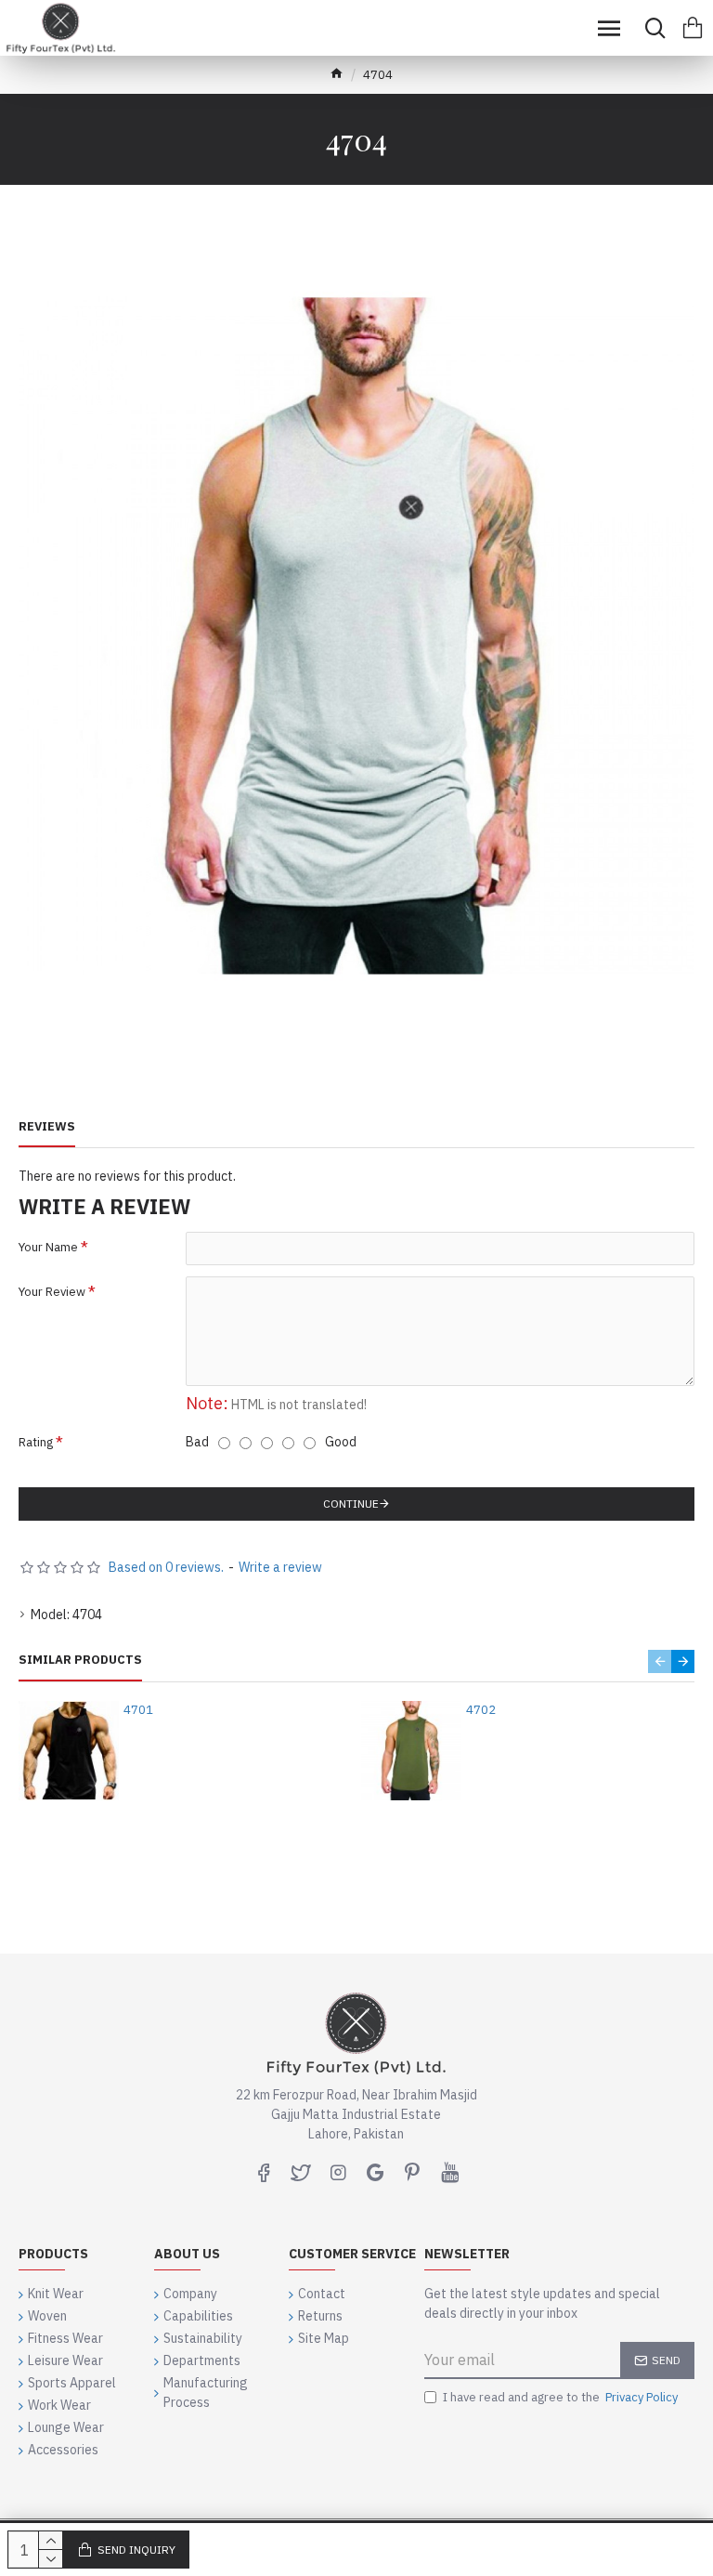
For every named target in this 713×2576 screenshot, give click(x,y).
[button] (660, 1661)
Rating (36, 1442)
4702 (481, 1710)
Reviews (47, 1127)
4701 (138, 1710)
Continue (351, 1504)
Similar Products (80, 1660)
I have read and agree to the (560, 2397)
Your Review (52, 1292)
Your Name (48, 1247)
